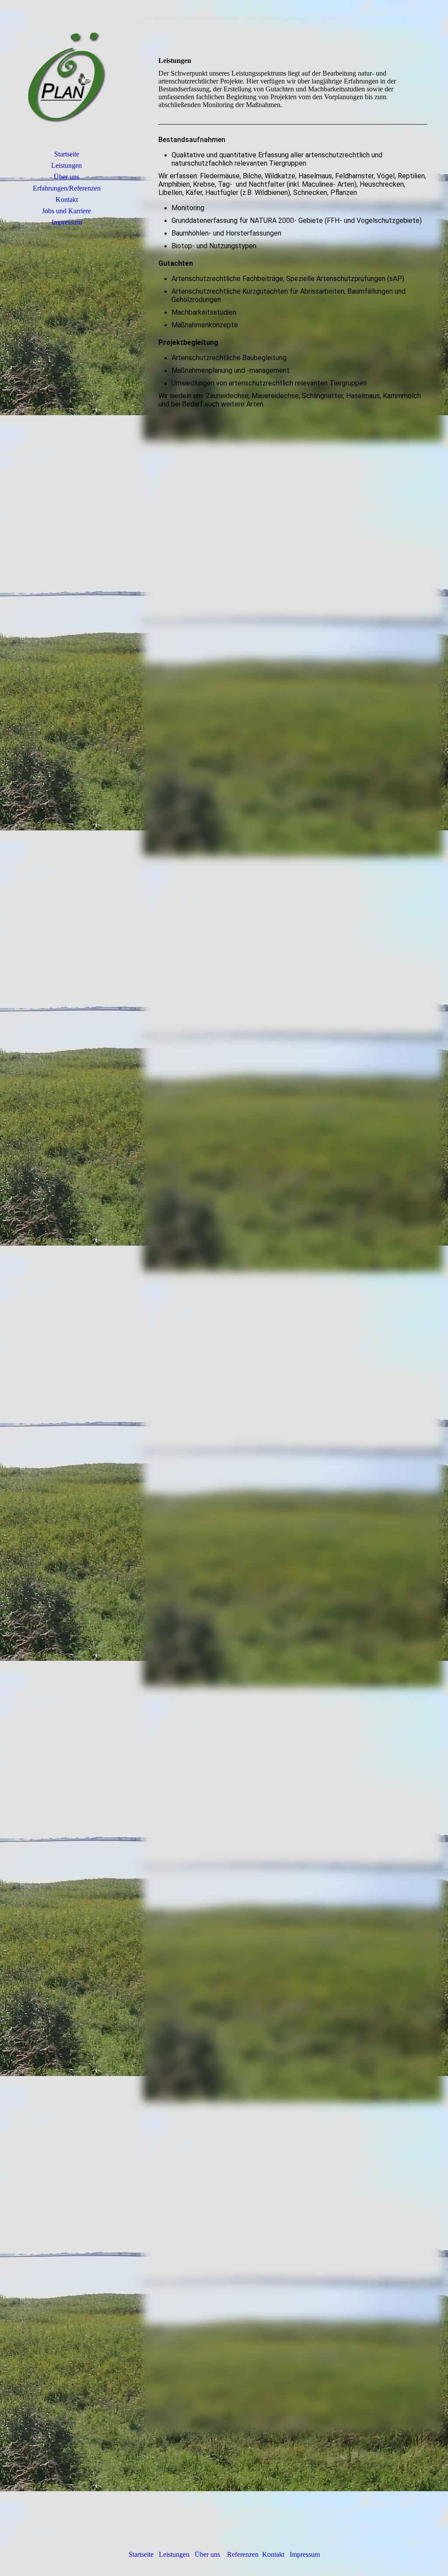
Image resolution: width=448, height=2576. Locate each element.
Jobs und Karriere (66, 211)
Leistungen (66, 165)
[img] (66, 81)
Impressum (67, 222)
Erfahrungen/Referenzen (67, 188)
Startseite (67, 154)
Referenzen (243, 2554)
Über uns (66, 177)
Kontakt (67, 200)
